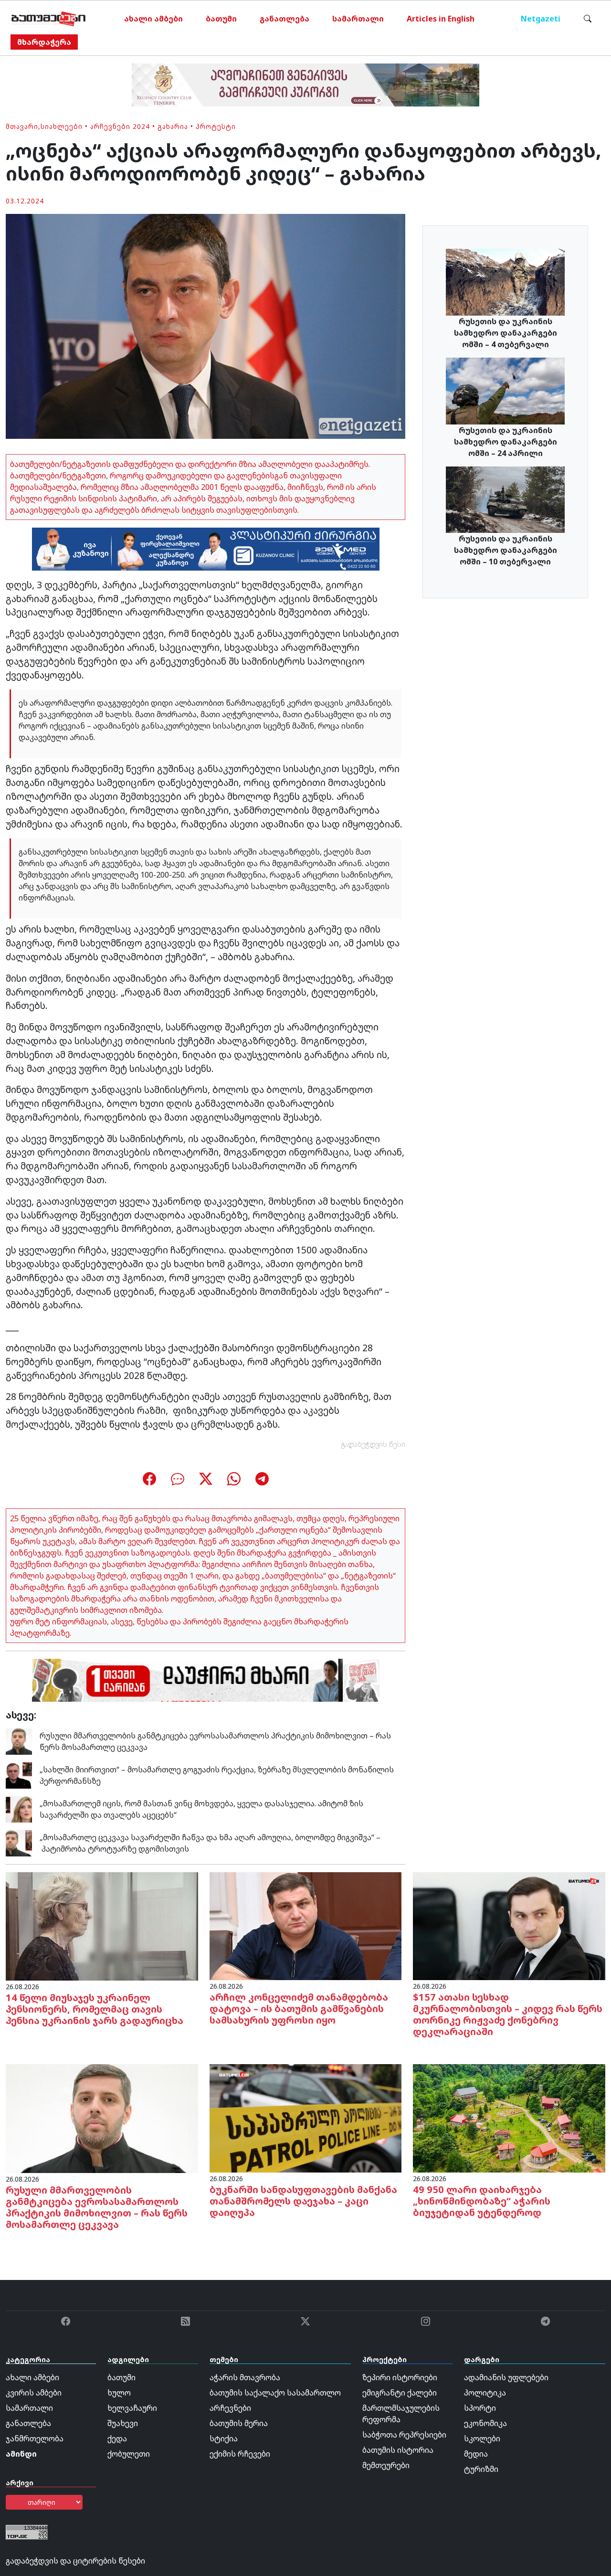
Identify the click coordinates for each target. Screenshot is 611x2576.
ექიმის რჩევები (240, 2454)
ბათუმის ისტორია (398, 2450)
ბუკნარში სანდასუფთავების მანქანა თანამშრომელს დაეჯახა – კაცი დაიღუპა (303, 2201)
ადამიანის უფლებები (506, 2377)
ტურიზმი (481, 2469)
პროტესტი (216, 126)
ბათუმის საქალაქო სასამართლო (275, 2393)
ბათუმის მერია (239, 2423)
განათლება (284, 19)
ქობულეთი (129, 2454)
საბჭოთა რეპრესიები (404, 2435)
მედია (476, 2454)
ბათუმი (221, 19)
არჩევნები (230, 2408)
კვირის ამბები (34, 2393)
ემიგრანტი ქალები (400, 2393)
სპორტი (480, 2408)
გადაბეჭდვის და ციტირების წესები (75, 2561)
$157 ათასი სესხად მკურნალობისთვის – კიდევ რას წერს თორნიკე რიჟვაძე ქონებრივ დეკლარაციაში (508, 2014)
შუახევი (123, 2423)
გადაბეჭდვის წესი (373, 1444)
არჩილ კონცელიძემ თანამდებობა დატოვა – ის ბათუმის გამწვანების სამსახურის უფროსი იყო (299, 2009)
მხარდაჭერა (44, 42)
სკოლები (482, 2438)
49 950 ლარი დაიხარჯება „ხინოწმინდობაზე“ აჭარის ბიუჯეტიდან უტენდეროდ (482, 2201)
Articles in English (441, 19)
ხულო (119, 2393)
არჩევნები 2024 (120, 126)
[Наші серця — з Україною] (48, 19)
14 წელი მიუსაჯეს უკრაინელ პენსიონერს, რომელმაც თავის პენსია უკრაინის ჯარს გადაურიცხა (95, 2009)
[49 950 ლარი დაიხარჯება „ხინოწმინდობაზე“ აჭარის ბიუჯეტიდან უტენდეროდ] (509, 2118)
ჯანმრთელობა (35, 2438)
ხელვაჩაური (132, 2408)
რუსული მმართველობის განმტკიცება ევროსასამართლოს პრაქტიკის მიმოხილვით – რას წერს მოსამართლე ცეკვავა (97, 2207)
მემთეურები (386, 2465)
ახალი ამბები (153, 19)
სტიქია (224, 2438)
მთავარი (22, 126)
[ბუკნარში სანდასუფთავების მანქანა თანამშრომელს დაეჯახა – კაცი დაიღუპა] (306, 2118)
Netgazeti (541, 19)
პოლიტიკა (485, 2393)
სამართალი (358, 19)
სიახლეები (62, 126)
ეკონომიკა (485, 2423)
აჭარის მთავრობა (245, 2377)
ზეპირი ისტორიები (400, 2377)
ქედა (117, 2438)
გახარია (173, 126)
